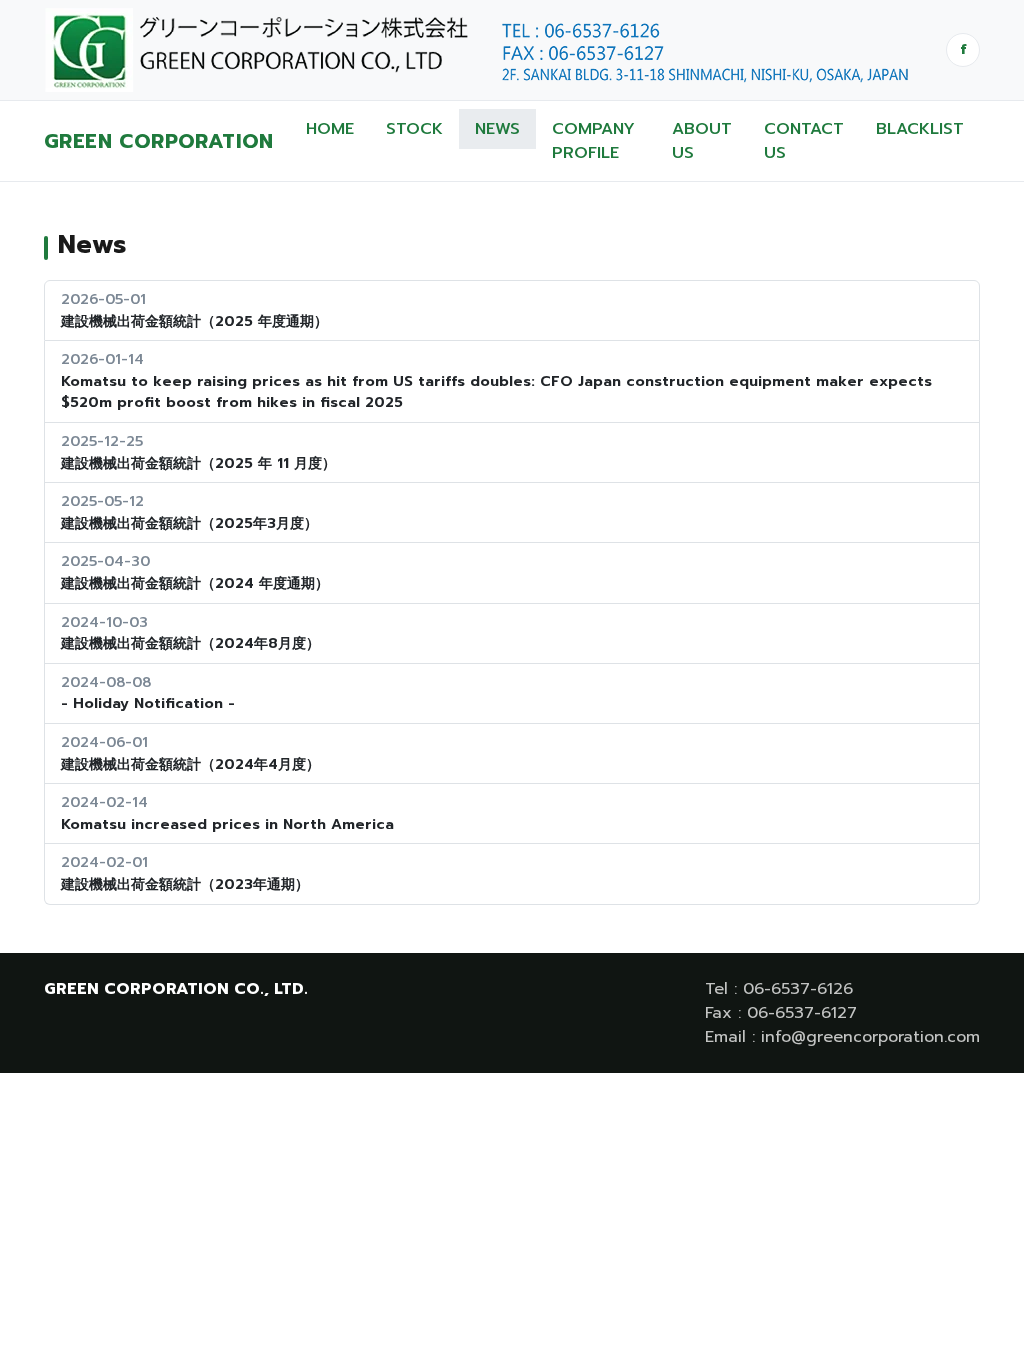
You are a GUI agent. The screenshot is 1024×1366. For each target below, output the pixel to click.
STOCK (414, 129)
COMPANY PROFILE (593, 141)
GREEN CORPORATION (159, 141)
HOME (330, 129)
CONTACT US (804, 141)
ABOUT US (702, 141)
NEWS (497, 129)
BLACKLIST (920, 129)
